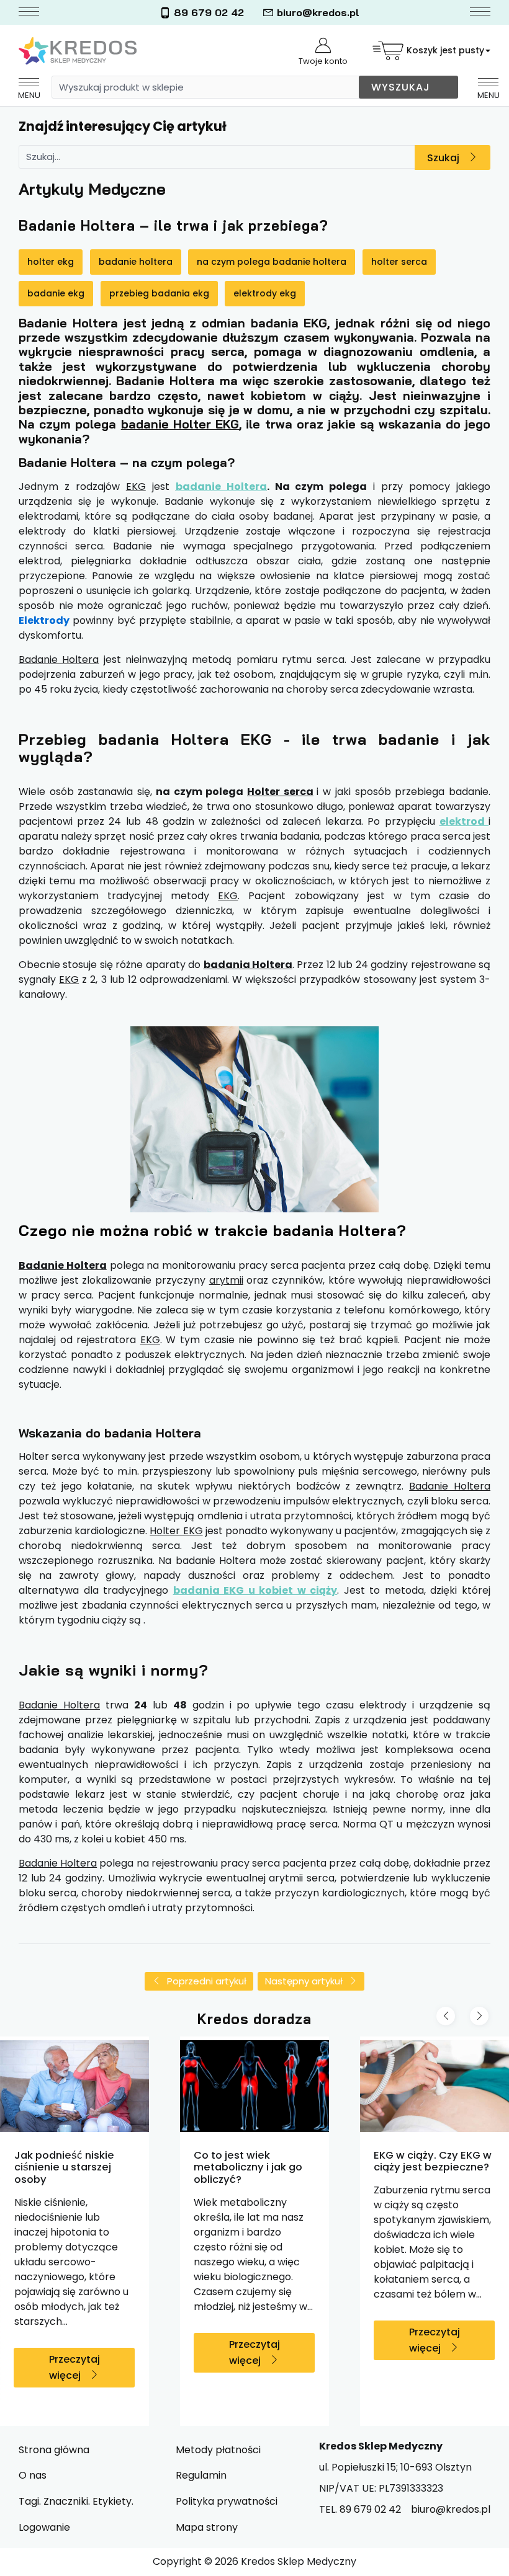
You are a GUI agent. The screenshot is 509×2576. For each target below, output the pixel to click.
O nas (33, 2475)
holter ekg (51, 262)
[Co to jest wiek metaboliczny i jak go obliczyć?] (254, 2086)
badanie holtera (136, 262)
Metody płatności (218, 2450)
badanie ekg (56, 293)
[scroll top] (489, 2556)
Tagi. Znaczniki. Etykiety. (76, 2501)
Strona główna (54, 2450)
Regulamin (201, 2475)
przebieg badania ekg (159, 293)
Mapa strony (207, 2527)
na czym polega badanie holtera (272, 262)
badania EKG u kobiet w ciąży (255, 1590)
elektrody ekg (265, 293)
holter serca (399, 262)
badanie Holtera (221, 486)
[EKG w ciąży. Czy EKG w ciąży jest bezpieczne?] (435, 2086)
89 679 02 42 (209, 12)
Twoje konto (323, 61)
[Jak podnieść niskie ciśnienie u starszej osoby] (74, 2086)
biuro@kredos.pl (318, 12)
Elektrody (44, 620)
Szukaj (443, 158)
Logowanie (44, 2527)
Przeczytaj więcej (74, 2367)
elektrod (464, 821)
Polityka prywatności (227, 2501)
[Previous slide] (446, 2016)
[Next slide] (479, 2016)
